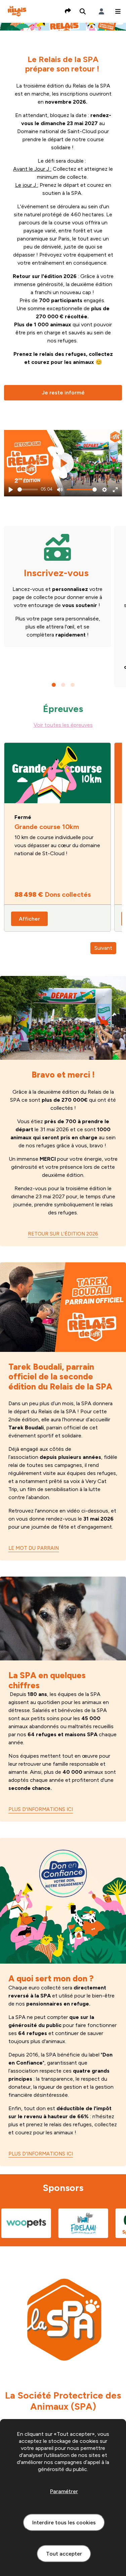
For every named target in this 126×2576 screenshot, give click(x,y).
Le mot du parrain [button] (34, 1548)
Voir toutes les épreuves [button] (63, 725)
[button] (118, 11)
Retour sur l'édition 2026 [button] (63, 1234)
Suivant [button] (103, 948)
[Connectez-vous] (101, 11)
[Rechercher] (83, 11)
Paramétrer (64, 2491)
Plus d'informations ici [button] (41, 1809)
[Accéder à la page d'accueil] (17, 11)
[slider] (28, 489)
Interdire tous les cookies (64, 2523)
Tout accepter (64, 2554)
